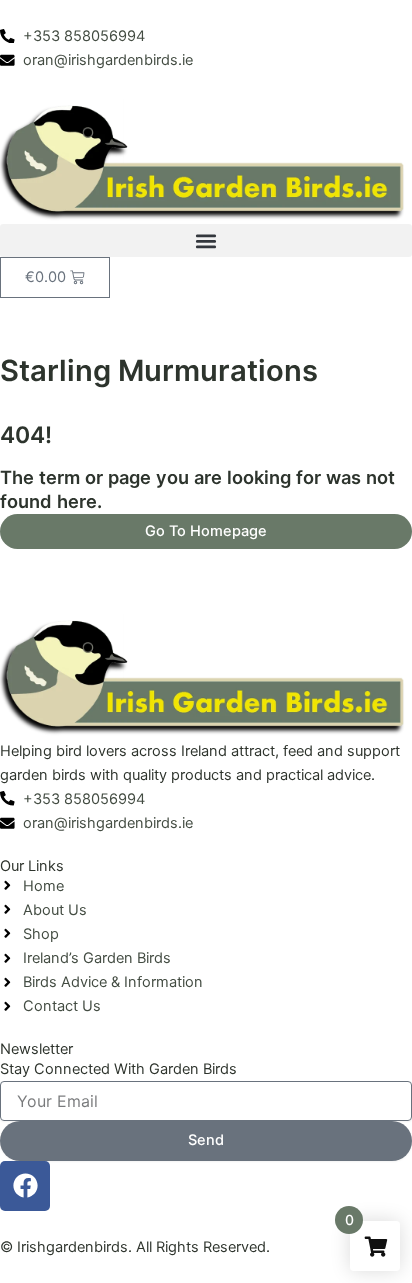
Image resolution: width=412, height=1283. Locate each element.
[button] (206, 240)
